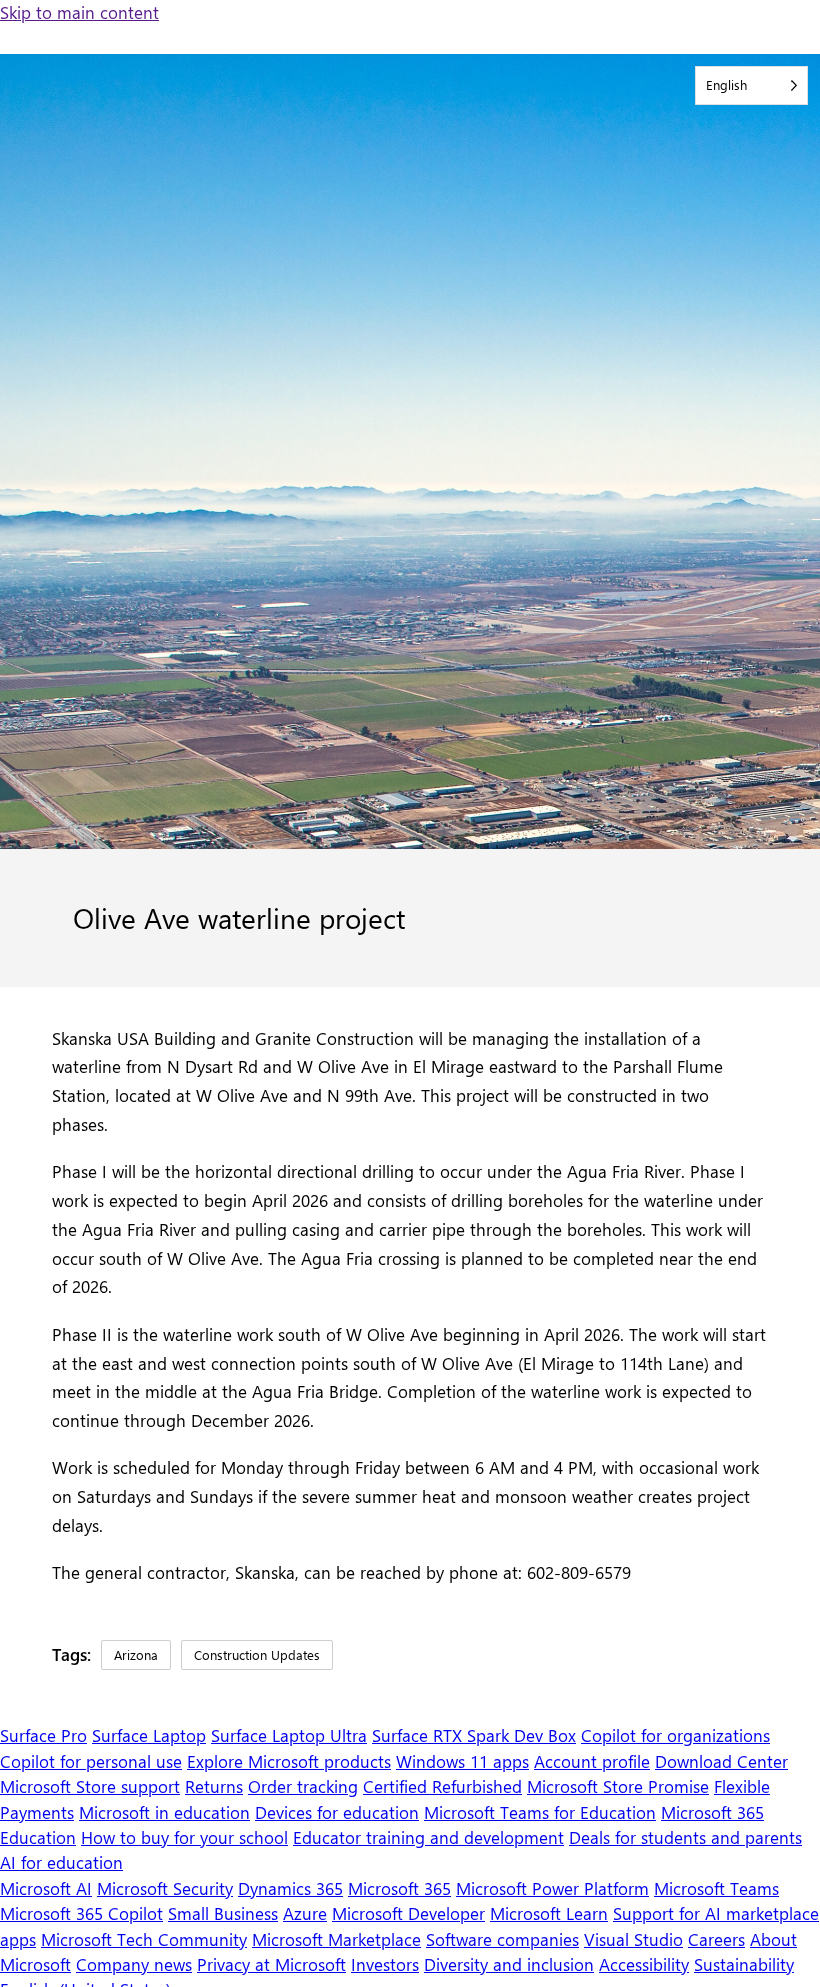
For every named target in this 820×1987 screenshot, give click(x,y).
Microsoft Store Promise (618, 1786)
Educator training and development (428, 1837)
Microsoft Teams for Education (540, 1812)
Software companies (502, 1939)
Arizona (136, 1654)
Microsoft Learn (549, 1913)
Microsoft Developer (408, 1913)
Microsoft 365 (399, 1888)
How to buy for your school (184, 1837)
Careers (716, 1939)
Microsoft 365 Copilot (81, 1913)
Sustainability (744, 1964)
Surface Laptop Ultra (289, 1735)
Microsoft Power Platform (552, 1888)
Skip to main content (79, 12)
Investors (385, 1964)
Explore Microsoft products (289, 1761)
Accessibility (644, 1964)
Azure (305, 1913)
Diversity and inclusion (509, 1964)
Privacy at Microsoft (271, 1964)
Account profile (592, 1761)
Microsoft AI (46, 1888)
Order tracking (303, 1786)
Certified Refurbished (442, 1786)
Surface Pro (43, 1735)
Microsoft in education (164, 1812)
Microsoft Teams (716, 1888)
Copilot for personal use (91, 1761)
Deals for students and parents (685, 1837)
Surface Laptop (149, 1735)
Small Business (223, 1913)
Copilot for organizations (675, 1735)
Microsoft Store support (90, 1786)
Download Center (721, 1761)
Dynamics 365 (290, 1888)
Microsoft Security (165, 1888)
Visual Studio (633, 1939)
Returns (214, 1786)
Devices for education (337, 1812)
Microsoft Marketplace (336, 1939)
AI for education (61, 1862)
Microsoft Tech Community (144, 1939)
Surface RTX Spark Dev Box (474, 1735)
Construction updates (257, 1654)
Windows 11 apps (462, 1761)
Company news (134, 1964)
